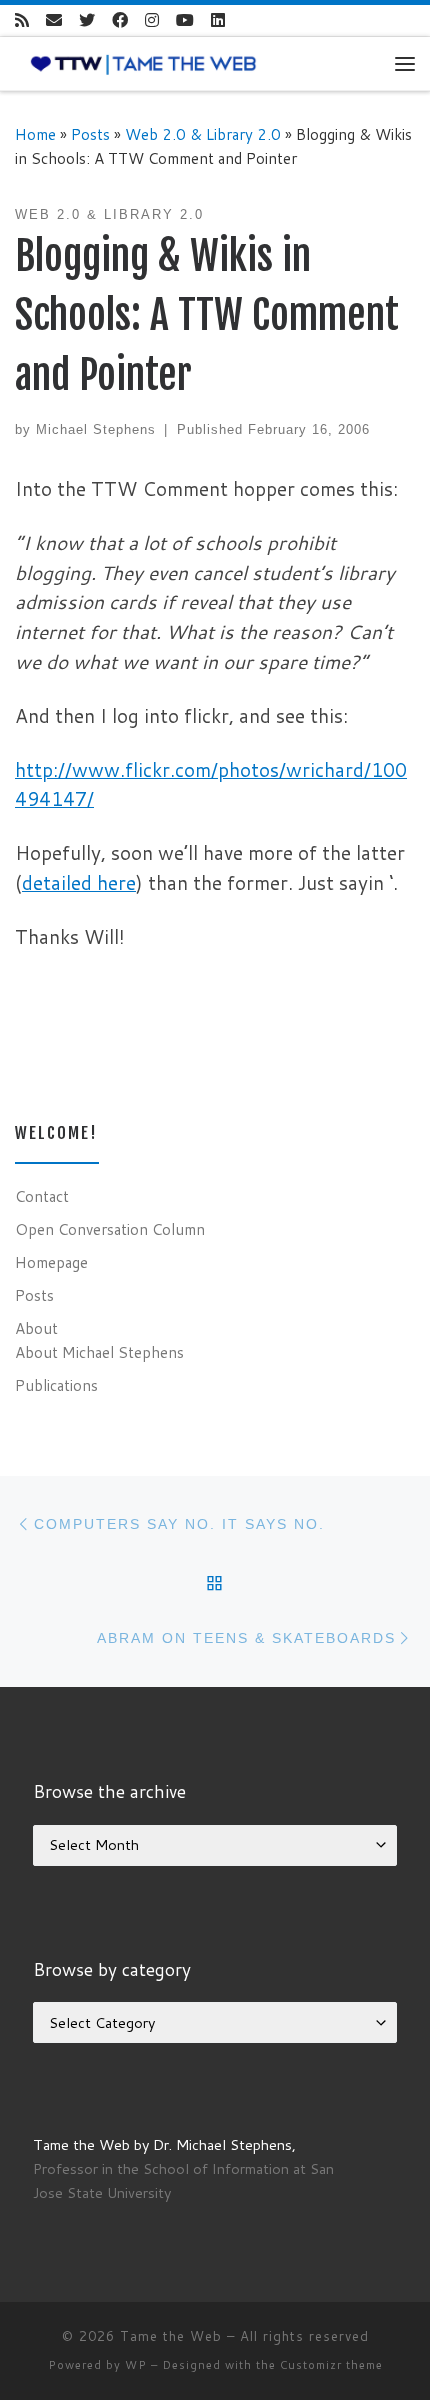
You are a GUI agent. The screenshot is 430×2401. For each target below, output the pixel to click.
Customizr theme (331, 2365)
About (36, 1328)
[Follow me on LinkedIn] (218, 20)
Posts (90, 134)
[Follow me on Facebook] (120, 20)
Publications (56, 1385)
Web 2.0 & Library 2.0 (203, 134)
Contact (42, 1196)
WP (136, 2365)
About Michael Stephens (99, 1352)
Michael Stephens (96, 429)
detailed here (79, 882)
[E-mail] (54, 20)
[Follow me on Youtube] (185, 20)
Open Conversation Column (110, 1229)
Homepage (51, 1262)
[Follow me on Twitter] (87, 20)
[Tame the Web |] (143, 63)
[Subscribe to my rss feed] (22, 20)
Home (35, 134)
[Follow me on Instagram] (152, 20)
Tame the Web (171, 2336)
